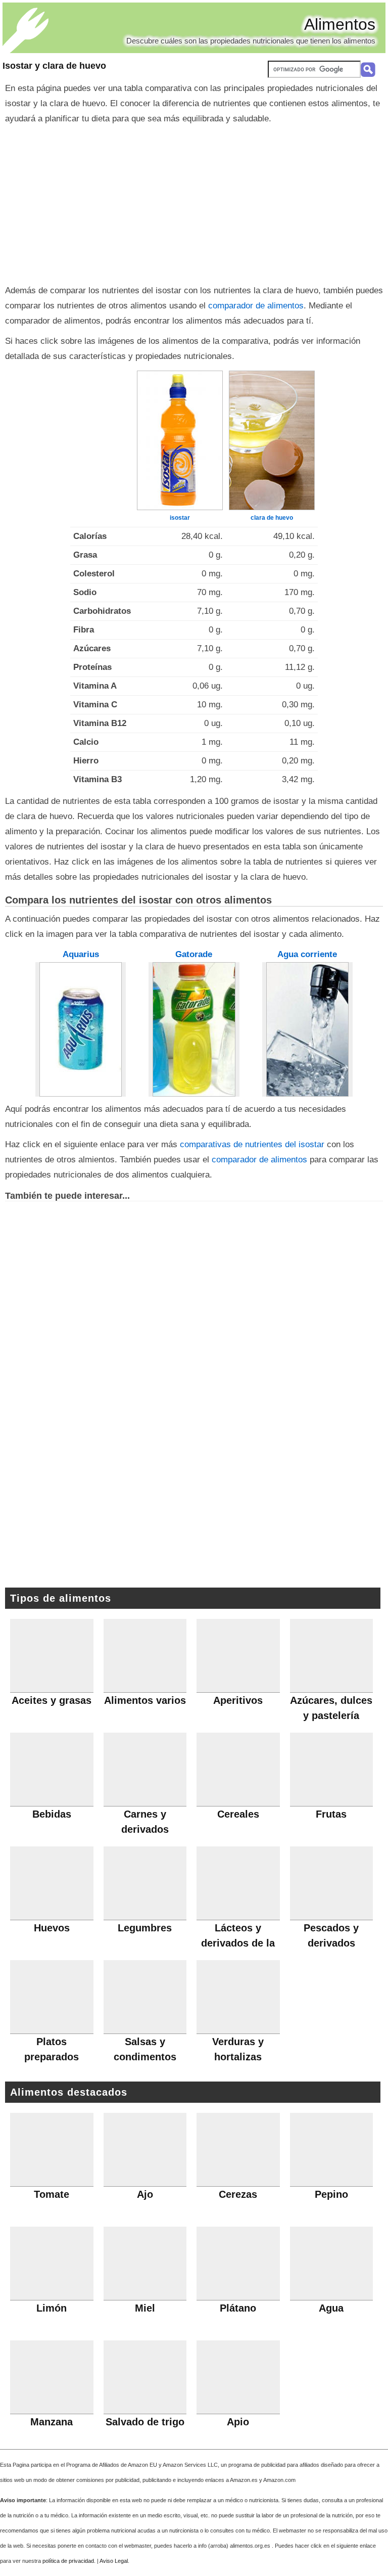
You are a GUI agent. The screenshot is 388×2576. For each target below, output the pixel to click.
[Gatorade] (194, 1029)
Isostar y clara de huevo (54, 66)
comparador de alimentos (256, 306)
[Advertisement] (194, 202)
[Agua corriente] (308, 1029)
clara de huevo (272, 518)
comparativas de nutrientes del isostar (252, 1144)
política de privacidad (68, 2561)
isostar (180, 518)
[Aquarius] (81, 1029)
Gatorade (194, 954)
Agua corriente (307, 954)
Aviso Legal (114, 2561)
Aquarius (81, 954)
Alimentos (340, 24)
